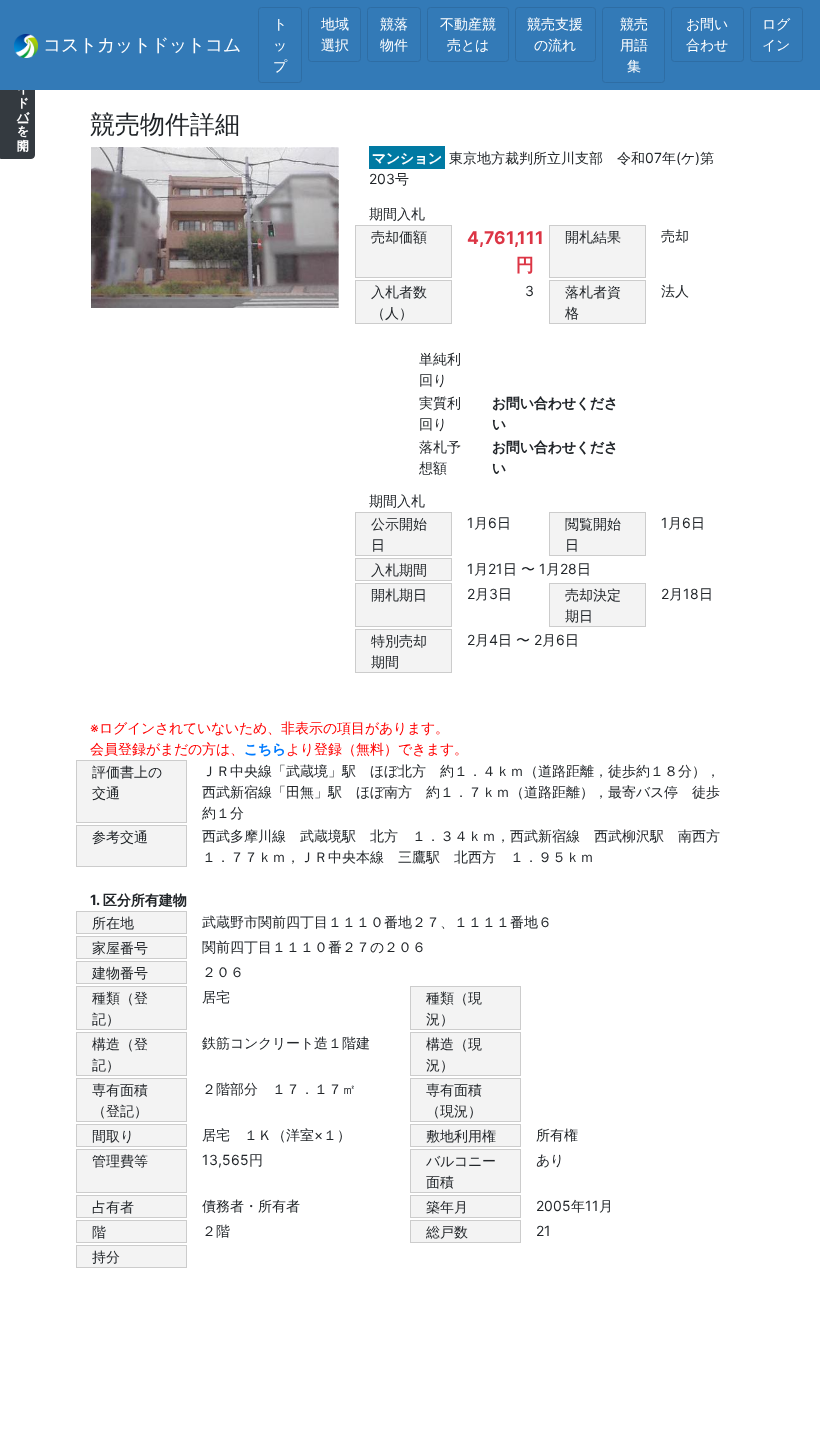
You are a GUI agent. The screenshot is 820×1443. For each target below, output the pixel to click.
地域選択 (335, 34)
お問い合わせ (707, 34)
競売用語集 (634, 44)
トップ (280, 44)
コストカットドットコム (139, 44)
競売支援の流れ (555, 34)
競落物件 (394, 34)
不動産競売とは (468, 34)
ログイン (776, 34)
